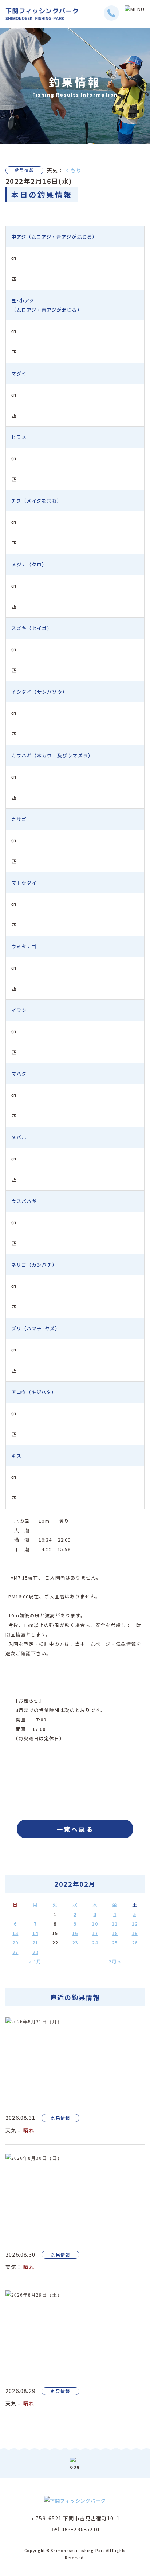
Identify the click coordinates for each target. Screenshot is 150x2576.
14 (35, 1933)
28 (35, 1952)
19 (135, 1933)
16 (75, 1933)
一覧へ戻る (75, 1829)
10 (95, 1924)
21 (35, 1942)
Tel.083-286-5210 (75, 2529)
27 (15, 1952)
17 (95, 1933)
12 (135, 1924)
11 (115, 1924)
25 (115, 1942)
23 (75, 1942)
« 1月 (35, 1961)
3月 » (115, 1961)
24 (95, 1942)
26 (135, 1942)
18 (115, 1933)
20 (15, 1942)
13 (15, 1933)
